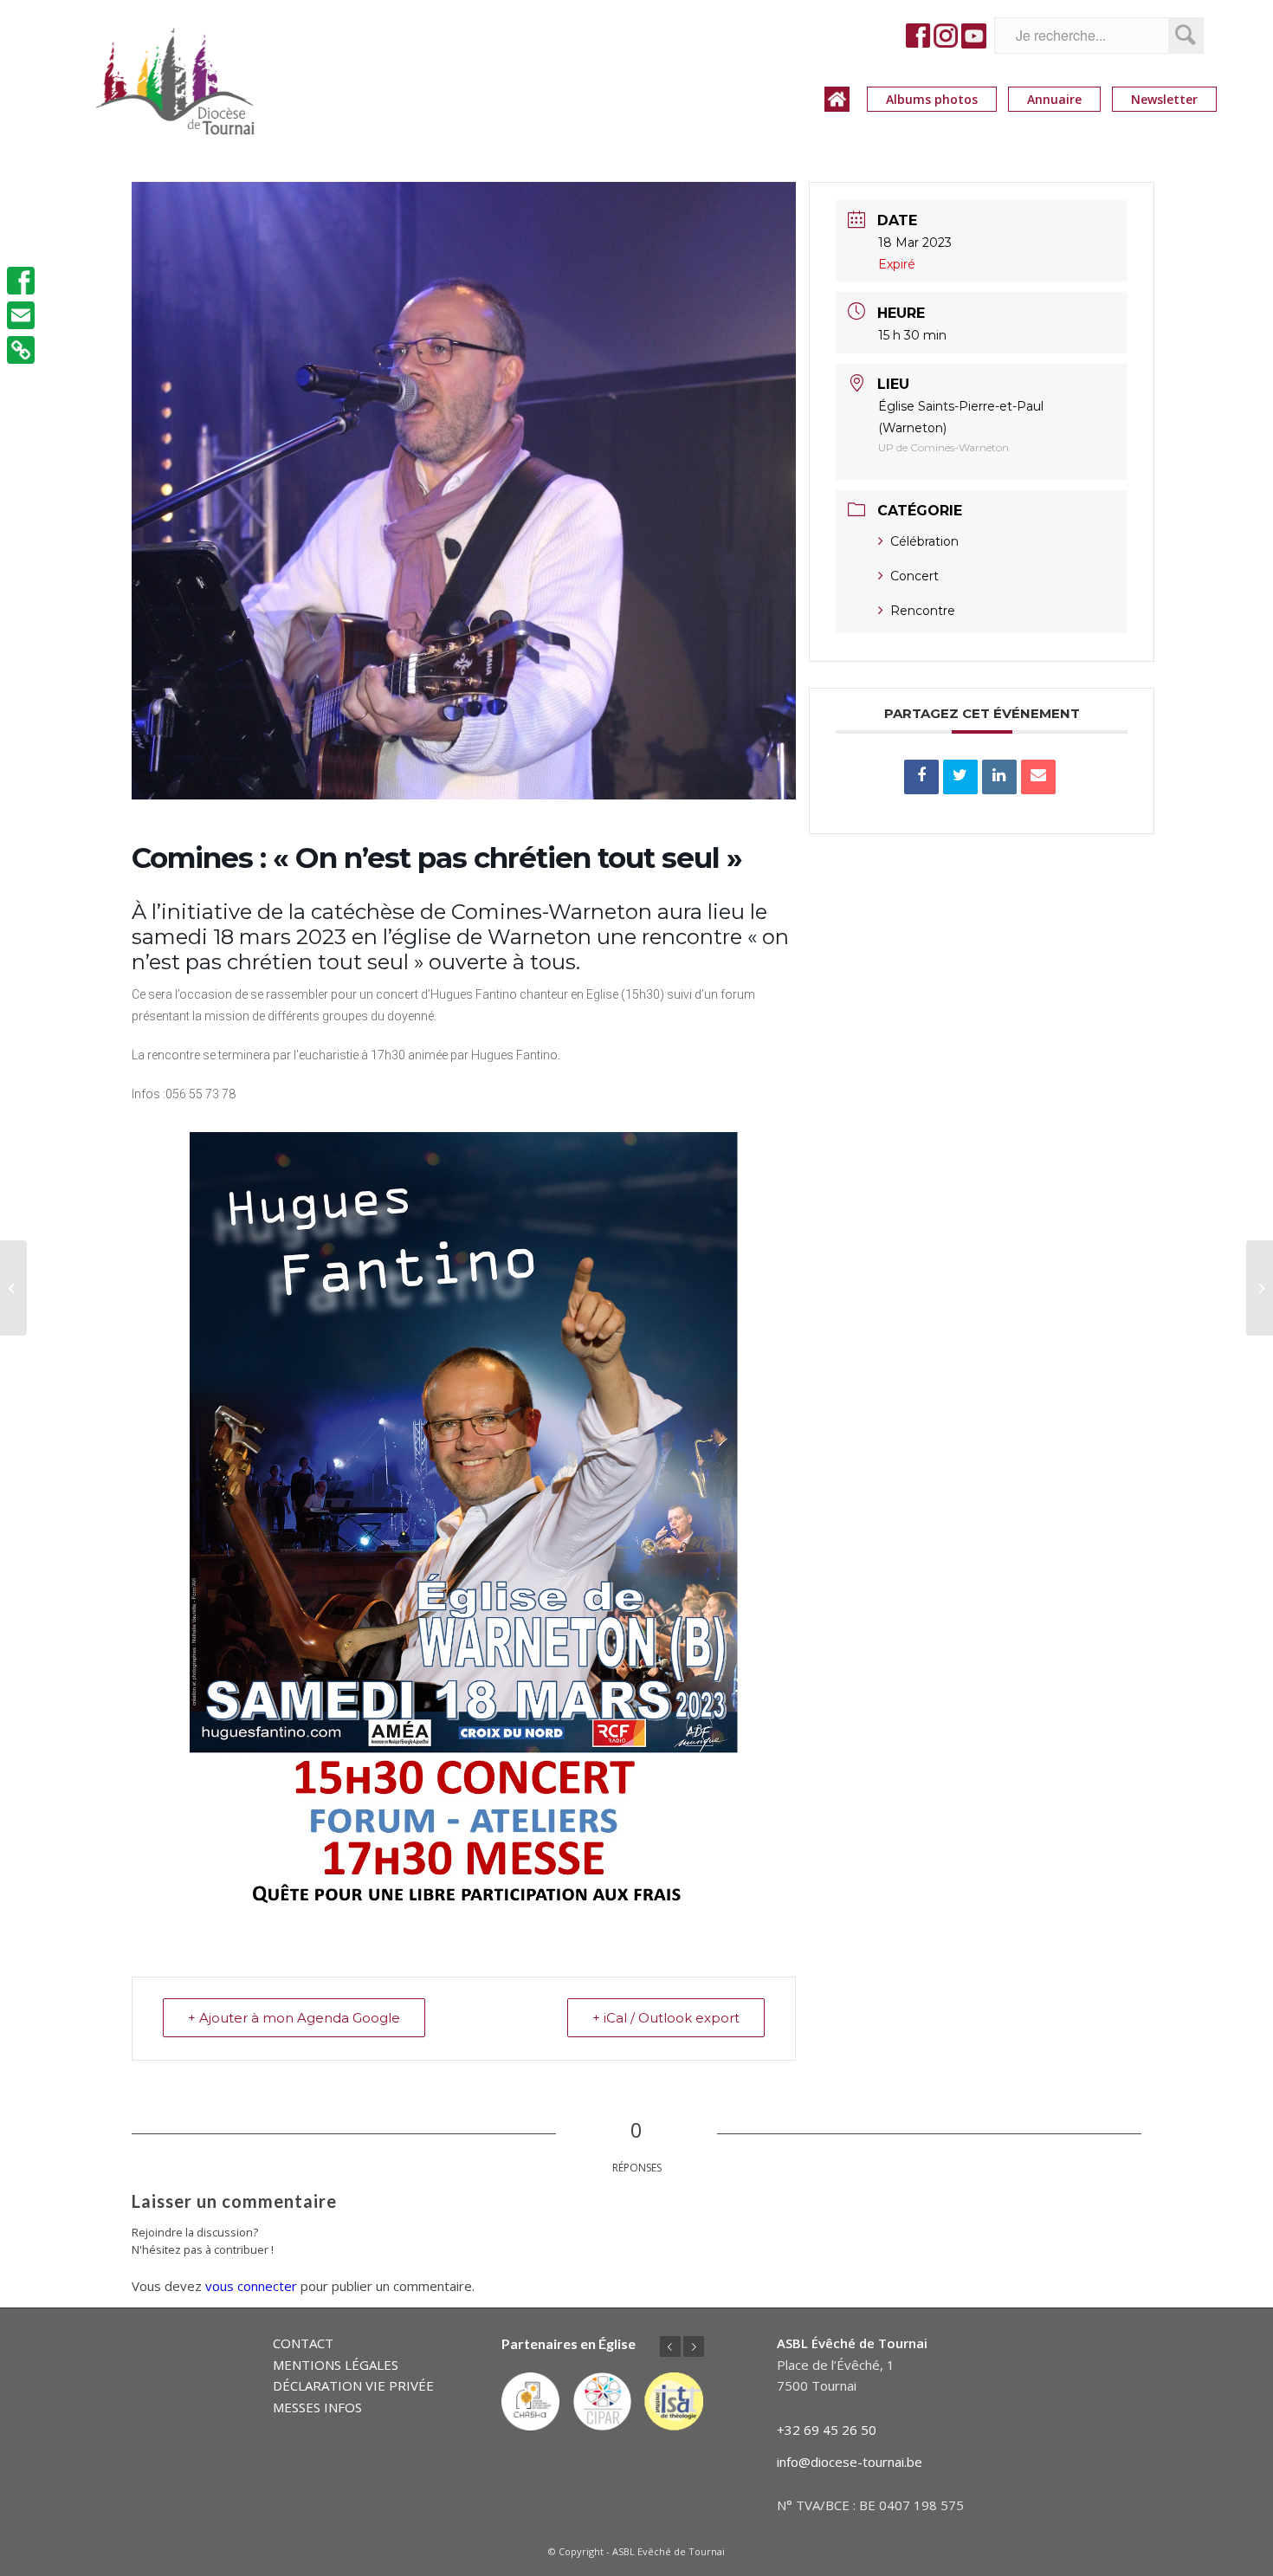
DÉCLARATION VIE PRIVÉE (353, 2385)
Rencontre (923, 611)
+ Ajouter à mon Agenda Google (294, 2018)
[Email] (1038, 777)
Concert (914, 576)
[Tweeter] (960, 777)
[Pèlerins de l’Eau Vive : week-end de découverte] (13, 1288)
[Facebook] (21, 281)
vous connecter (251, 2286)
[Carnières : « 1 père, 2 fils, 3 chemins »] (1260, 1288)
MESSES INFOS (317, 2407)
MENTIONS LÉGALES (336, 2365)
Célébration (924, 541)
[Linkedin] (999, 777)
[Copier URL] (21, 350)
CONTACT (303, 2343)
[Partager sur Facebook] (921, 777)
